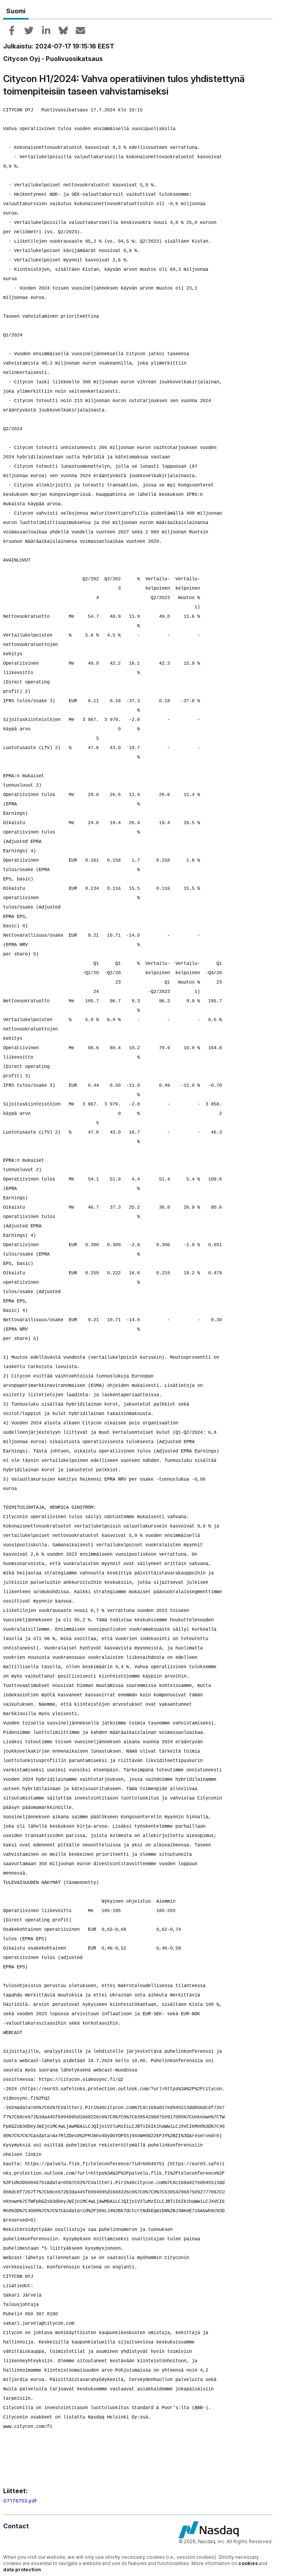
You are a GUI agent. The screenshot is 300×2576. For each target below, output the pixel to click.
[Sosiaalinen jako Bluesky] (63, 30)
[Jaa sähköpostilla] (80, 30)
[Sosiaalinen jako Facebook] (12, 30)
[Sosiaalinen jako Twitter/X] (29, 30)
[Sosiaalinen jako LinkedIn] (46, 30)
